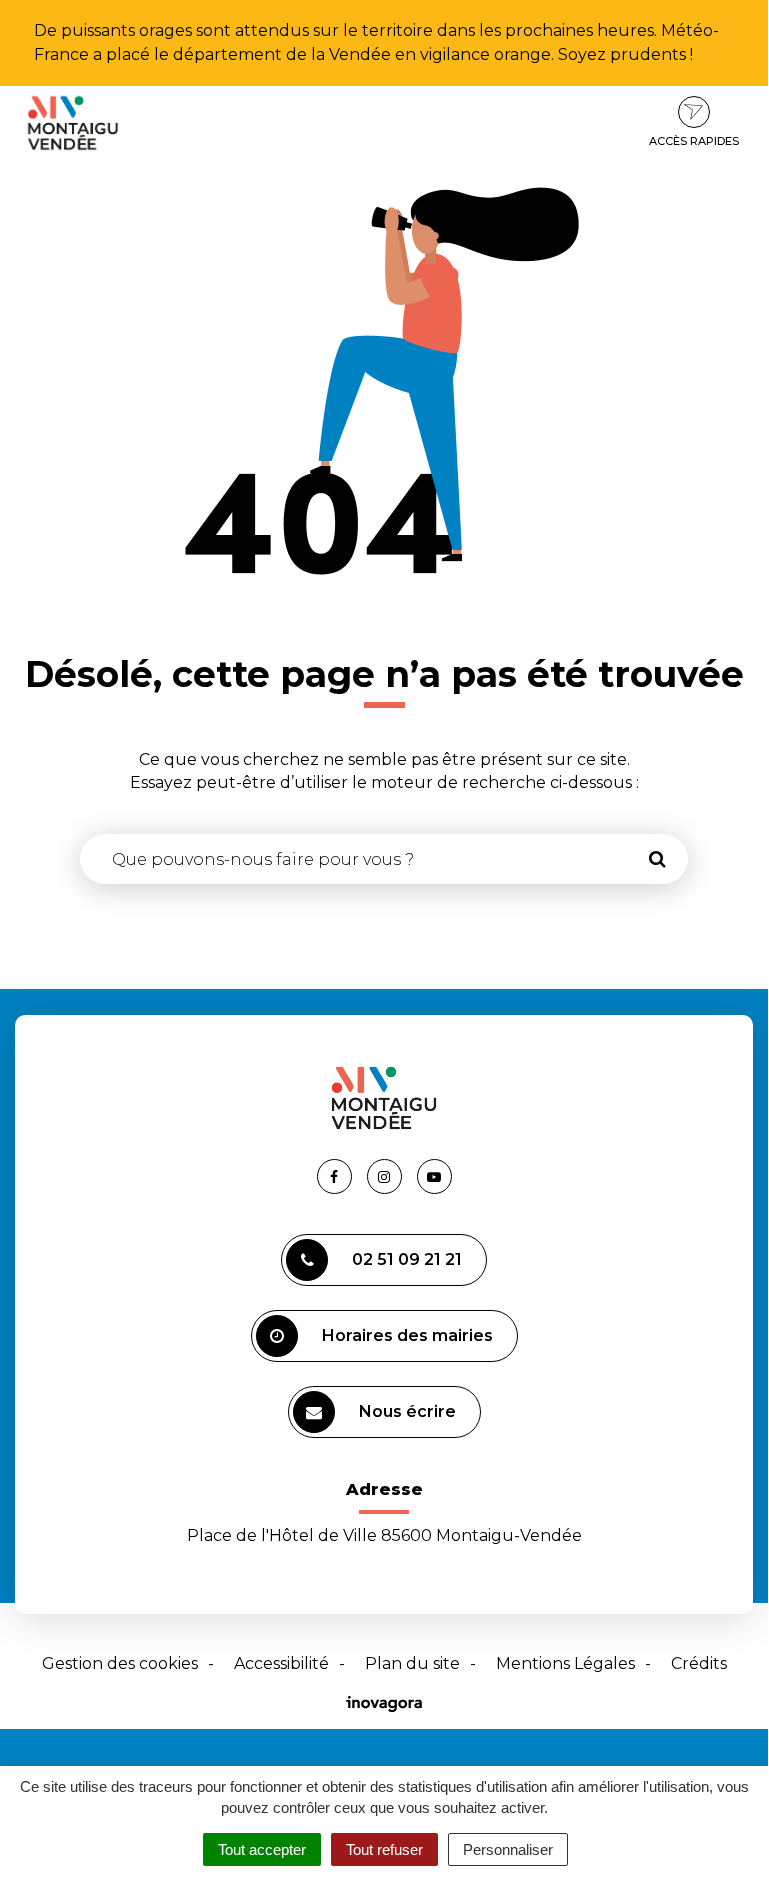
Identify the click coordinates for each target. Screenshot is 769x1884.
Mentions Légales (565, 1663)
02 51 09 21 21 (407, 1259)
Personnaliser (508, 1849)
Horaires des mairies (407, 1335)
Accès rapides (694, 141)
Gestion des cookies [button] (120, 1663)
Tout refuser (384, 1849)
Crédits (699, 1663)
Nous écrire (407, 1411)
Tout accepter (262, 1849)
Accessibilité (281, 1663)
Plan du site (412, 1663)
